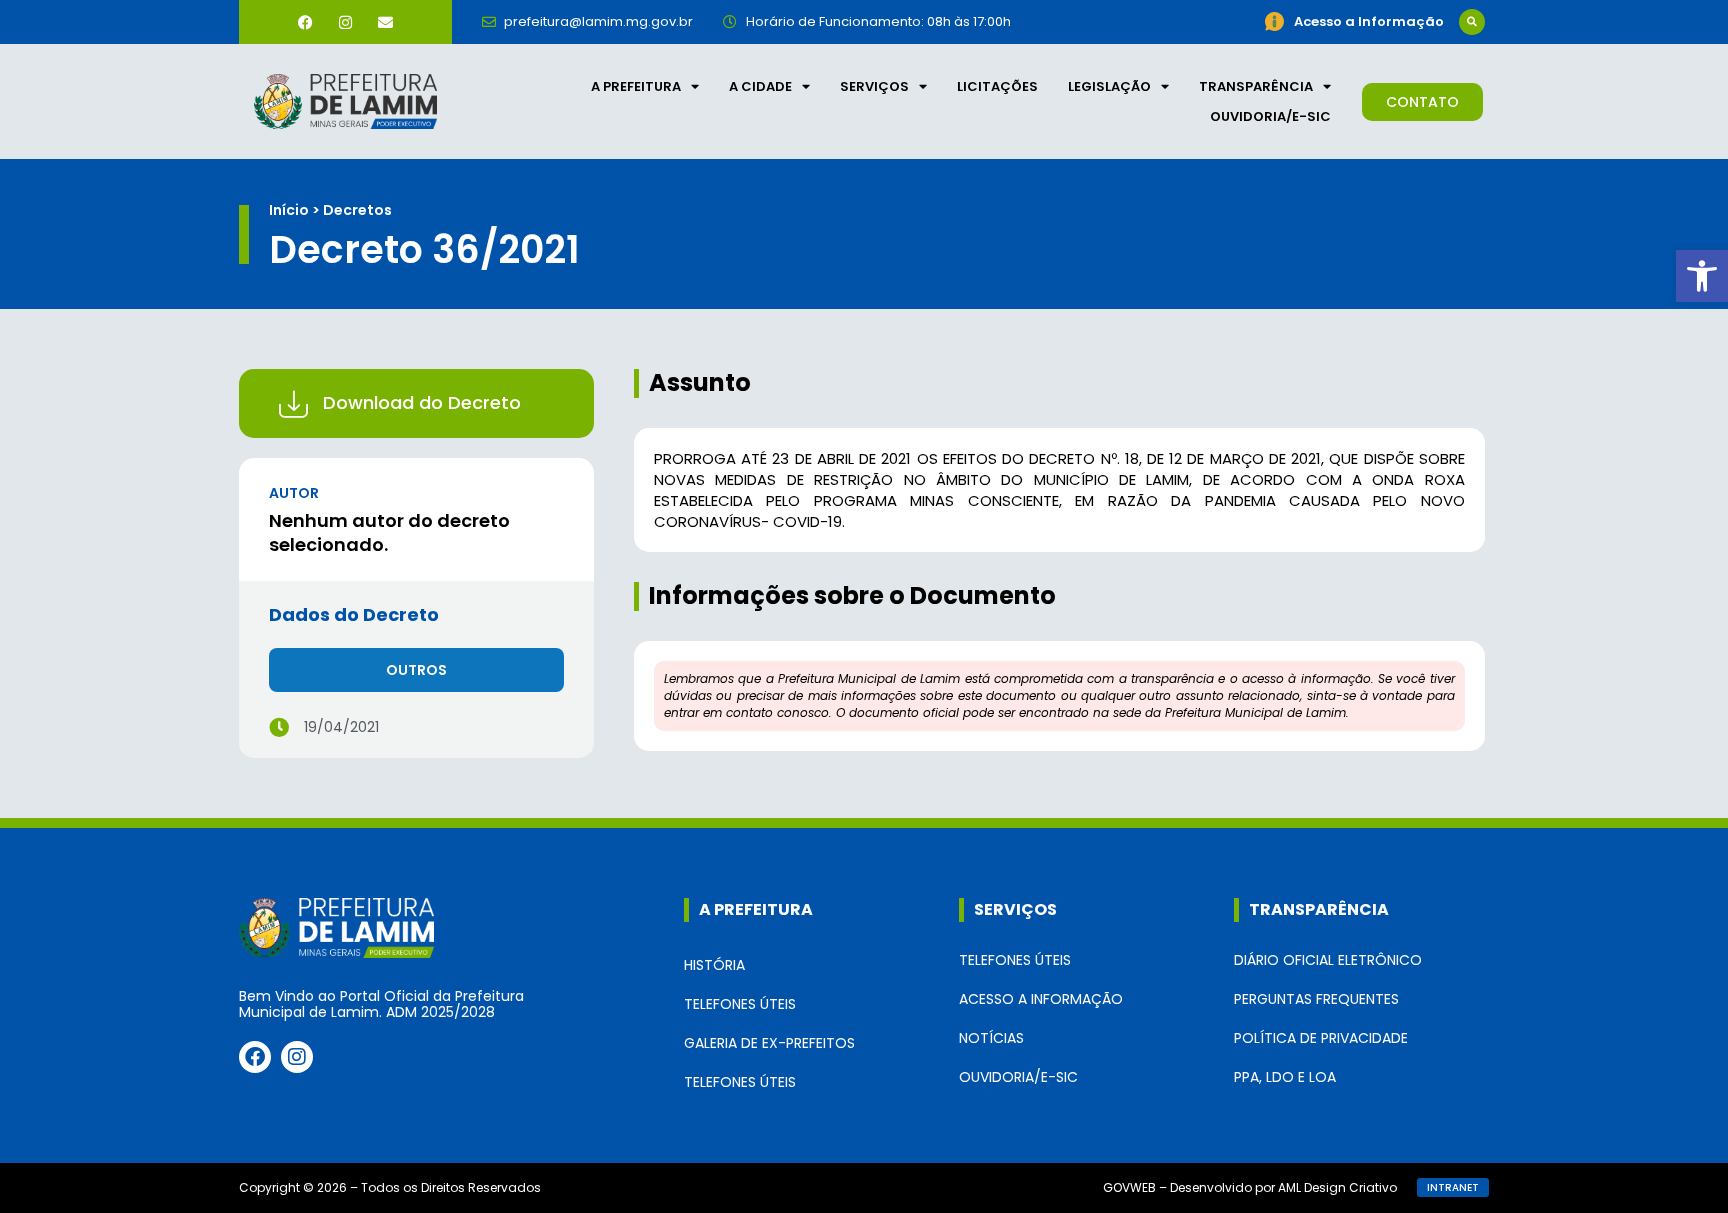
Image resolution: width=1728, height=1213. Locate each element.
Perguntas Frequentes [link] (1316, 999)
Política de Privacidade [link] (1321, 1038)
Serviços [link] (874, 86)
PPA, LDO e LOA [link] (1285, 1077)
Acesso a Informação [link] (1041, 999)
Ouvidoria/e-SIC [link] (1270, 116)
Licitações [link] (997, 86)
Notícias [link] (991, 1038)
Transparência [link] (1256, 86)
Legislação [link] (1109, 86)
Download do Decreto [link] (422, 402)
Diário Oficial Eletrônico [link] (1328, 960)
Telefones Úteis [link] (740, 1004)
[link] (1702, 276)
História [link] (714, 965)
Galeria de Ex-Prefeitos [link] (769, 1043)
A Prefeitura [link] (636, 86)
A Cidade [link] (760, 86)
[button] (1472, 22)
